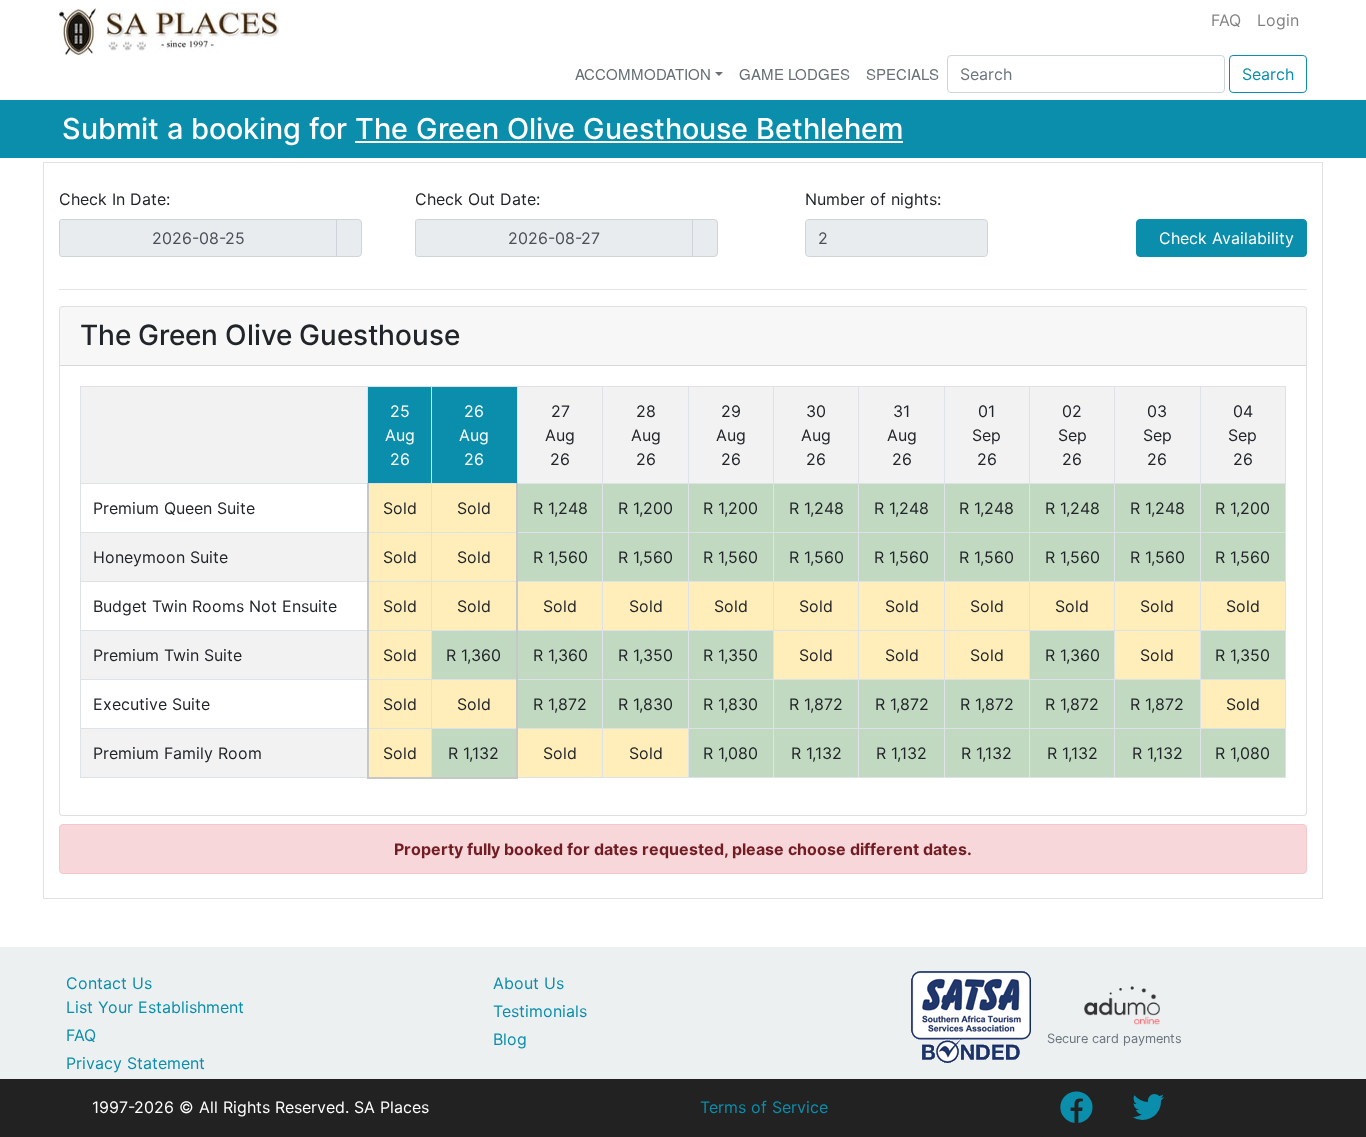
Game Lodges (794, 73)
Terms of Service (764, 1107)
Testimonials (540, 1011)
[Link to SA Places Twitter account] (1148, 1113)
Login (1278, 20)
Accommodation (643, 73)
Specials (902, 73)
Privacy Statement (135, 1063)
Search (1268, 74)
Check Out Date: (477, 199)
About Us (528, 983)
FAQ (1226, 20)
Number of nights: (873, 199)
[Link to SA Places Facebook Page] (1076, 1113)
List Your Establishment (155, 1007)
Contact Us (109, 983)
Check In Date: (114, 199)
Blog (510, 1039)
